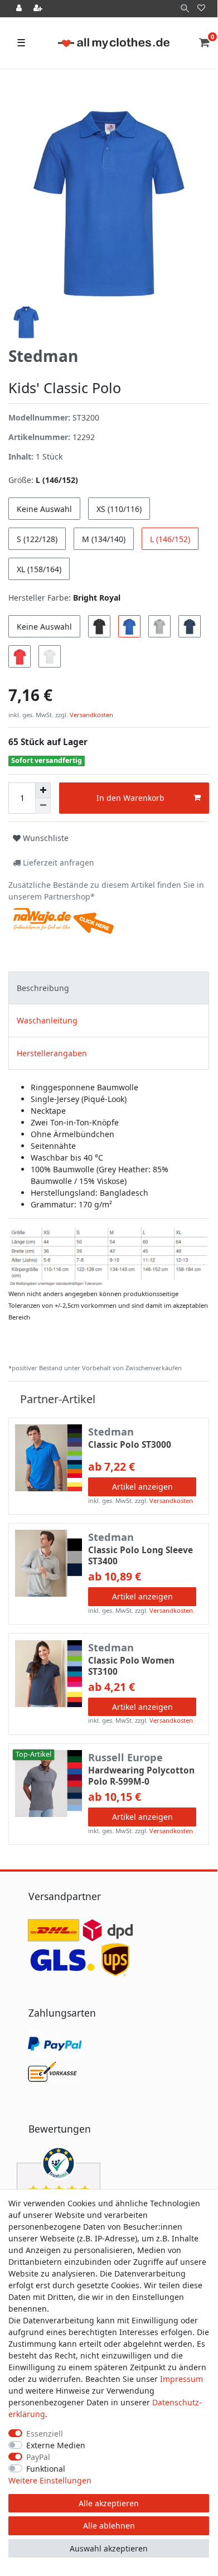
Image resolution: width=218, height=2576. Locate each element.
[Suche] (185, 9)
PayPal (38, 2457)
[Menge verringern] (43, 806)
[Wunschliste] (201, 9)
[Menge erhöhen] (43, 790)
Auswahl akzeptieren (109, 2548)
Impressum (181, 2379)
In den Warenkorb (130, 798)
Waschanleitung (47, 1020)
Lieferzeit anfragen (57, 862)
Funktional (46, 2469)
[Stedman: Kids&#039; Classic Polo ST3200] (109, 1256)
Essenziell (45, 2434)
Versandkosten (91, 715)
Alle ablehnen (109, 2526)
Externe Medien (56, 2445)
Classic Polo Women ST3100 (131, 1666)
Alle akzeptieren (109, 2503)
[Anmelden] (20, 9)
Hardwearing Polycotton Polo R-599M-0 (141, 1776)
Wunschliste (45, 838)
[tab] (109, 988)
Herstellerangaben (52, 1053)
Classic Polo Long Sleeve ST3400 (141, 1556)
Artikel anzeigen (142, 1487)
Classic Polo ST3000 (130, 1445)
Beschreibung (43, 988)
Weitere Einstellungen (50, 2480)
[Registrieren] (39, 9)
